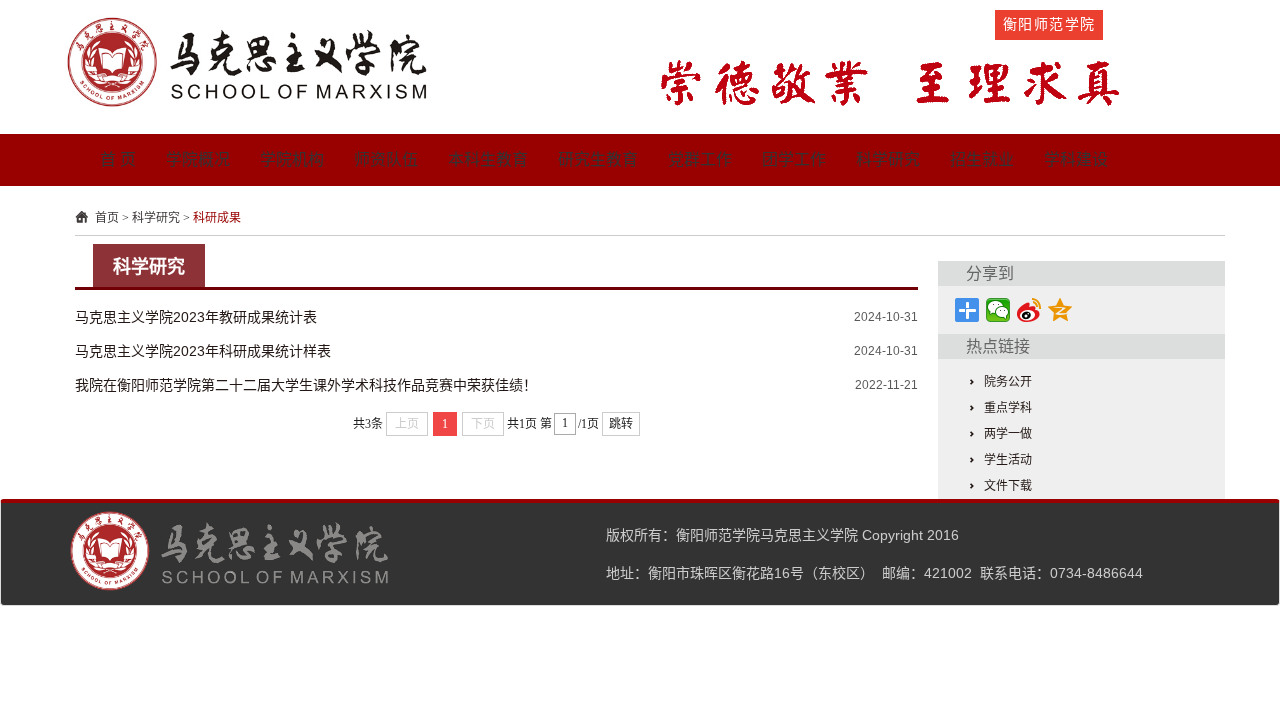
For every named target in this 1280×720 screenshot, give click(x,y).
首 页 (118, 159)
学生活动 (1008, 460)
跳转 (621, 424)
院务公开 (1008, 382)
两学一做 (1008, 434)
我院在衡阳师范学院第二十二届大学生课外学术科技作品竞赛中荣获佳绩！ (306, 385)
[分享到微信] (998, 310)
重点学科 (1008, 408)
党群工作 (700, 159)
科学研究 (888, 159)
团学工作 (794, 159)
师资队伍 (386, 159)
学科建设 (1076, 159)
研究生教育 (598, 159)
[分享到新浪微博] (1029, 310)
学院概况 (198, 159)
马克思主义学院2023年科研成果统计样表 (203, 351)
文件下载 (1008, 486)
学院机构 (292, 159)
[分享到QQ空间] (1060, 310)
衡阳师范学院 (1049, 24)
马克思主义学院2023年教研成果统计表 (196, 317)
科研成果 (217, 218)
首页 (107, 218)
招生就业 (982, 159)
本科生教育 (488, 159)
